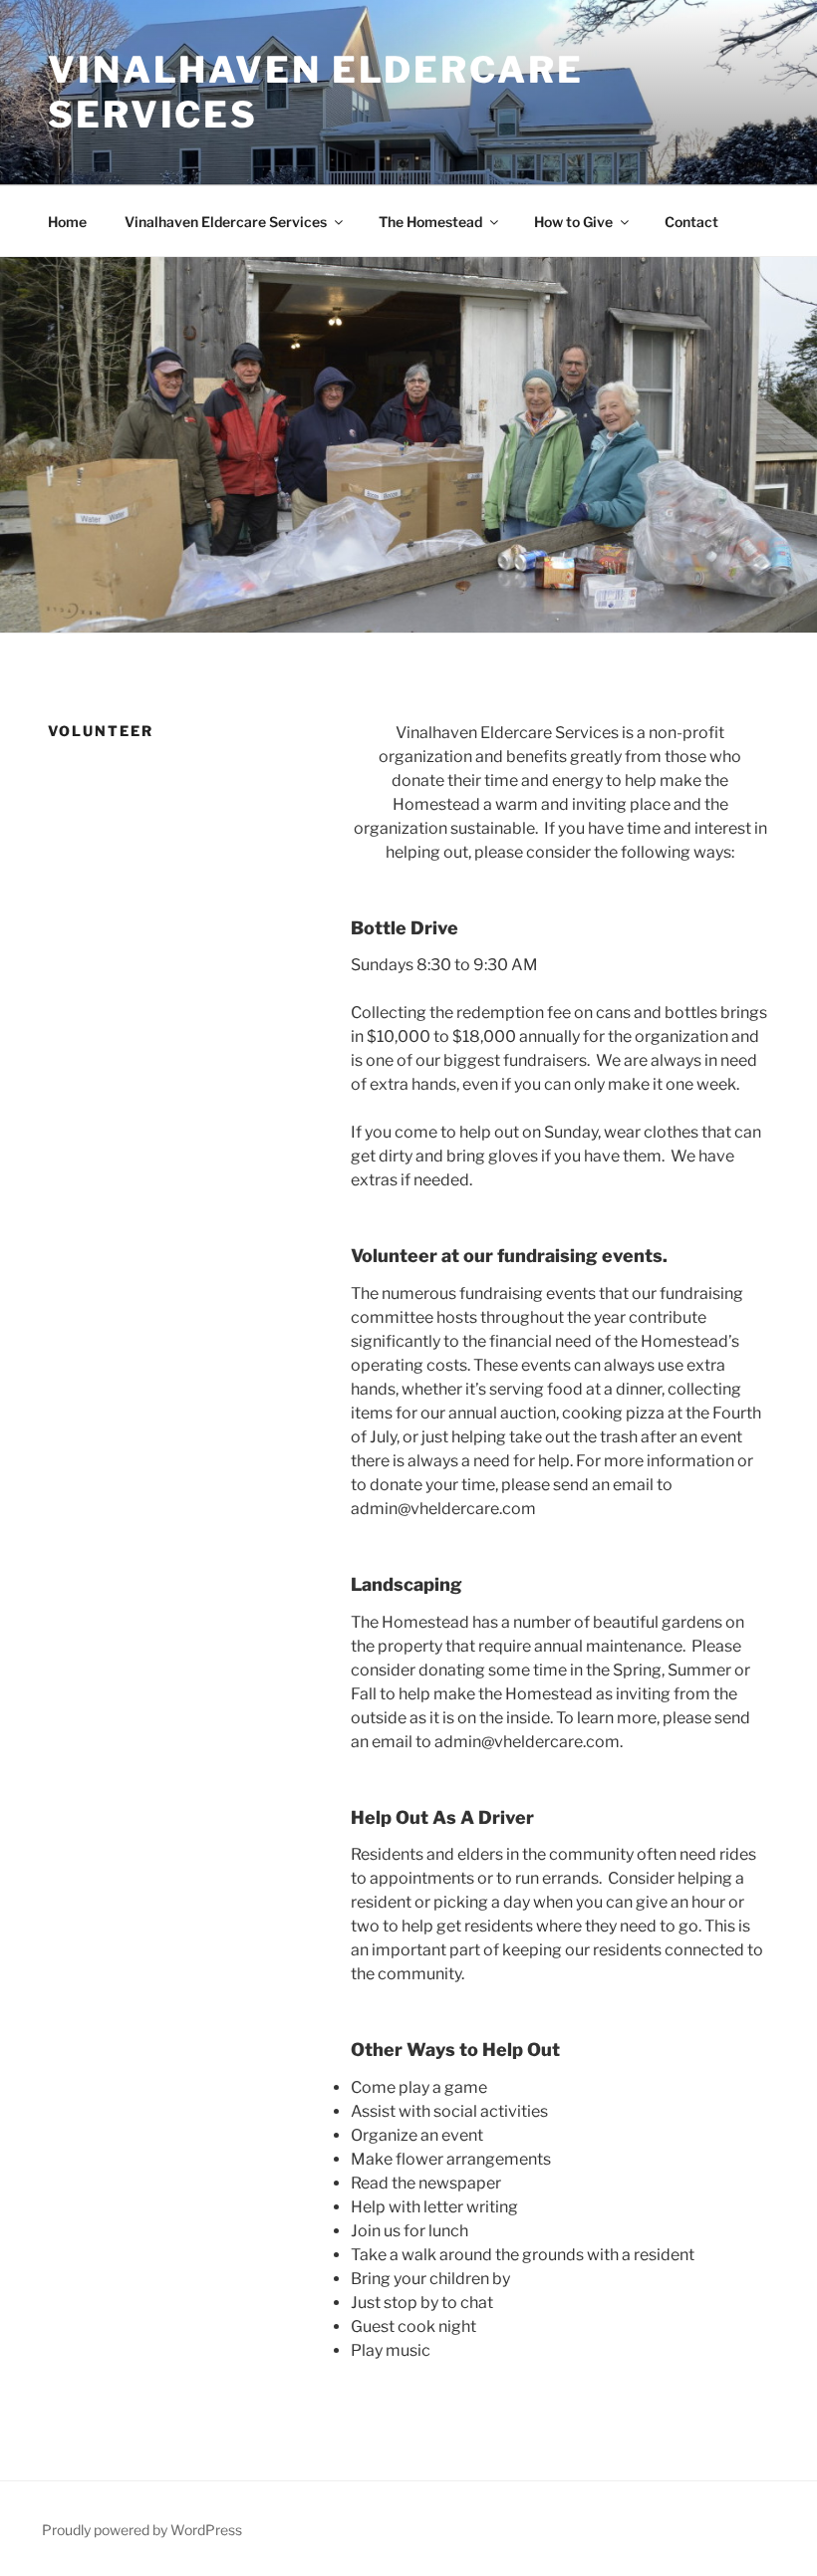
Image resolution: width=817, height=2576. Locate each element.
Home (67, 222)
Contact (691, 222)
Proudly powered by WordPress (142, 2530)
